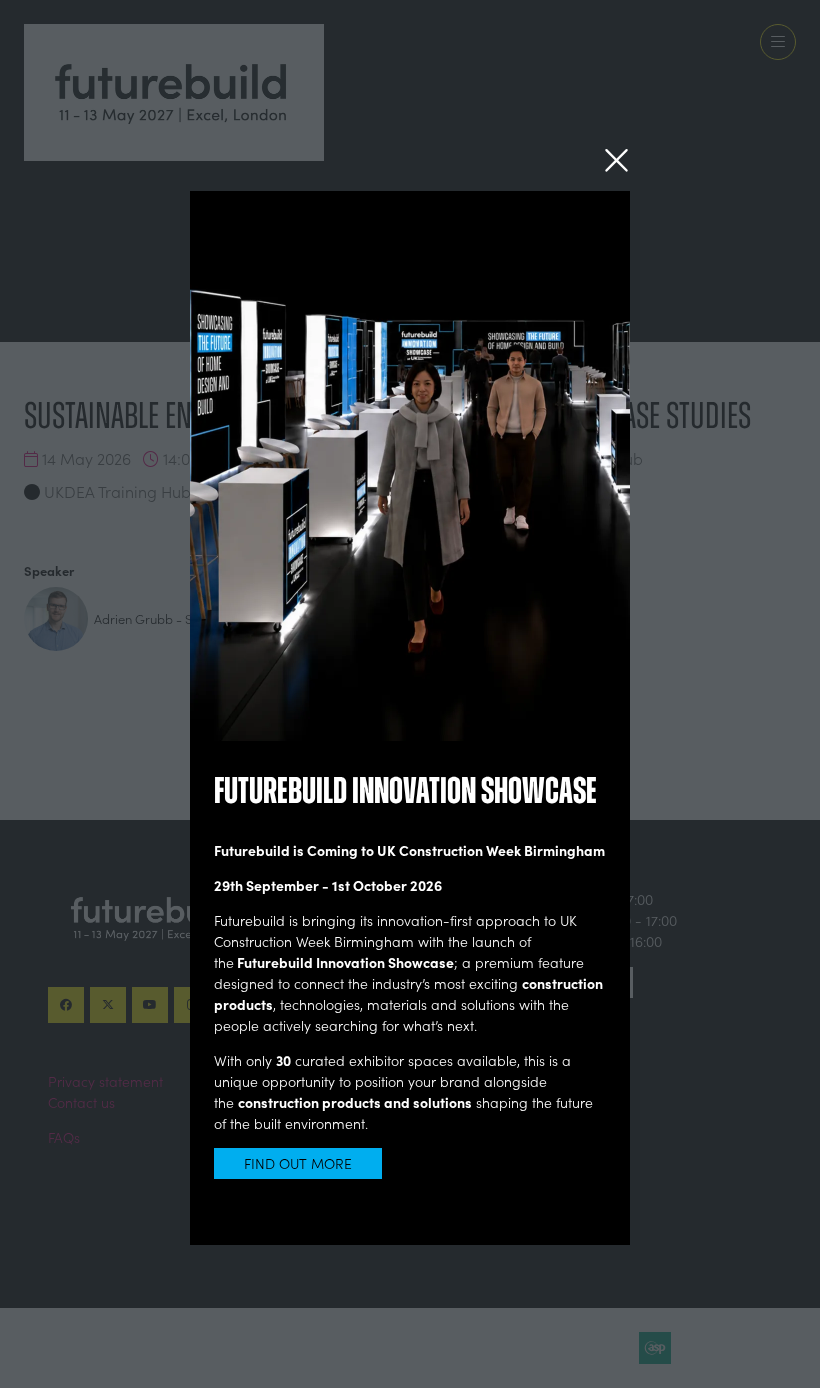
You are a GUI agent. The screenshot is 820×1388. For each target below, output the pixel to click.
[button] (616, 161)
